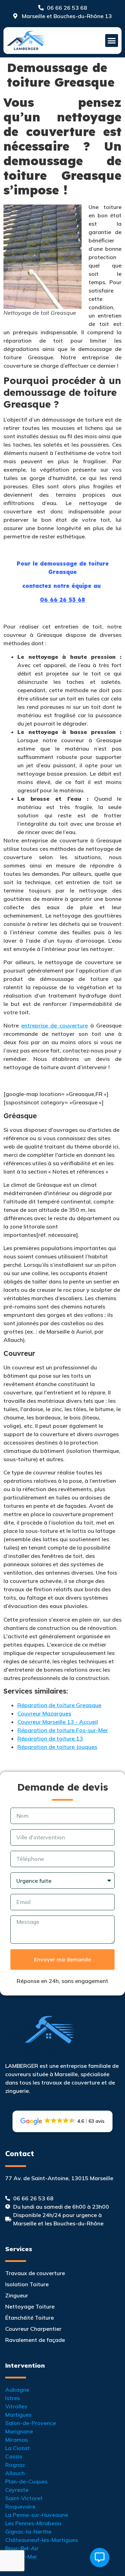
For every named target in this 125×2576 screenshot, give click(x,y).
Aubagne (17, 2390)
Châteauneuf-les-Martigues (41, 2540)
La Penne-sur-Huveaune (37, 2515)
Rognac (15, 2465)
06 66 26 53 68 (62, 600)
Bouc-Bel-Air (22, 2548)
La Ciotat (18, 2448)
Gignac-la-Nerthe (28, 2531)
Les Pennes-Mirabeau (33, 2523)
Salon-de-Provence (31, 2423)
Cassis (14, 2456)
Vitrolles (16, 2406)
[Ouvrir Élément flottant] (100, 2558)
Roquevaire (20, 2506)
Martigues (18, 2415)
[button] (112, 41)
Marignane (19, 2431)
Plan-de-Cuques (26, 2481)
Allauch (15, 2473)
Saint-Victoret (24, 2498)
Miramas (16, 2440)
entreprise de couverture (55, 1025)
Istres (12, 2398)
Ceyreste (17, 2490)
